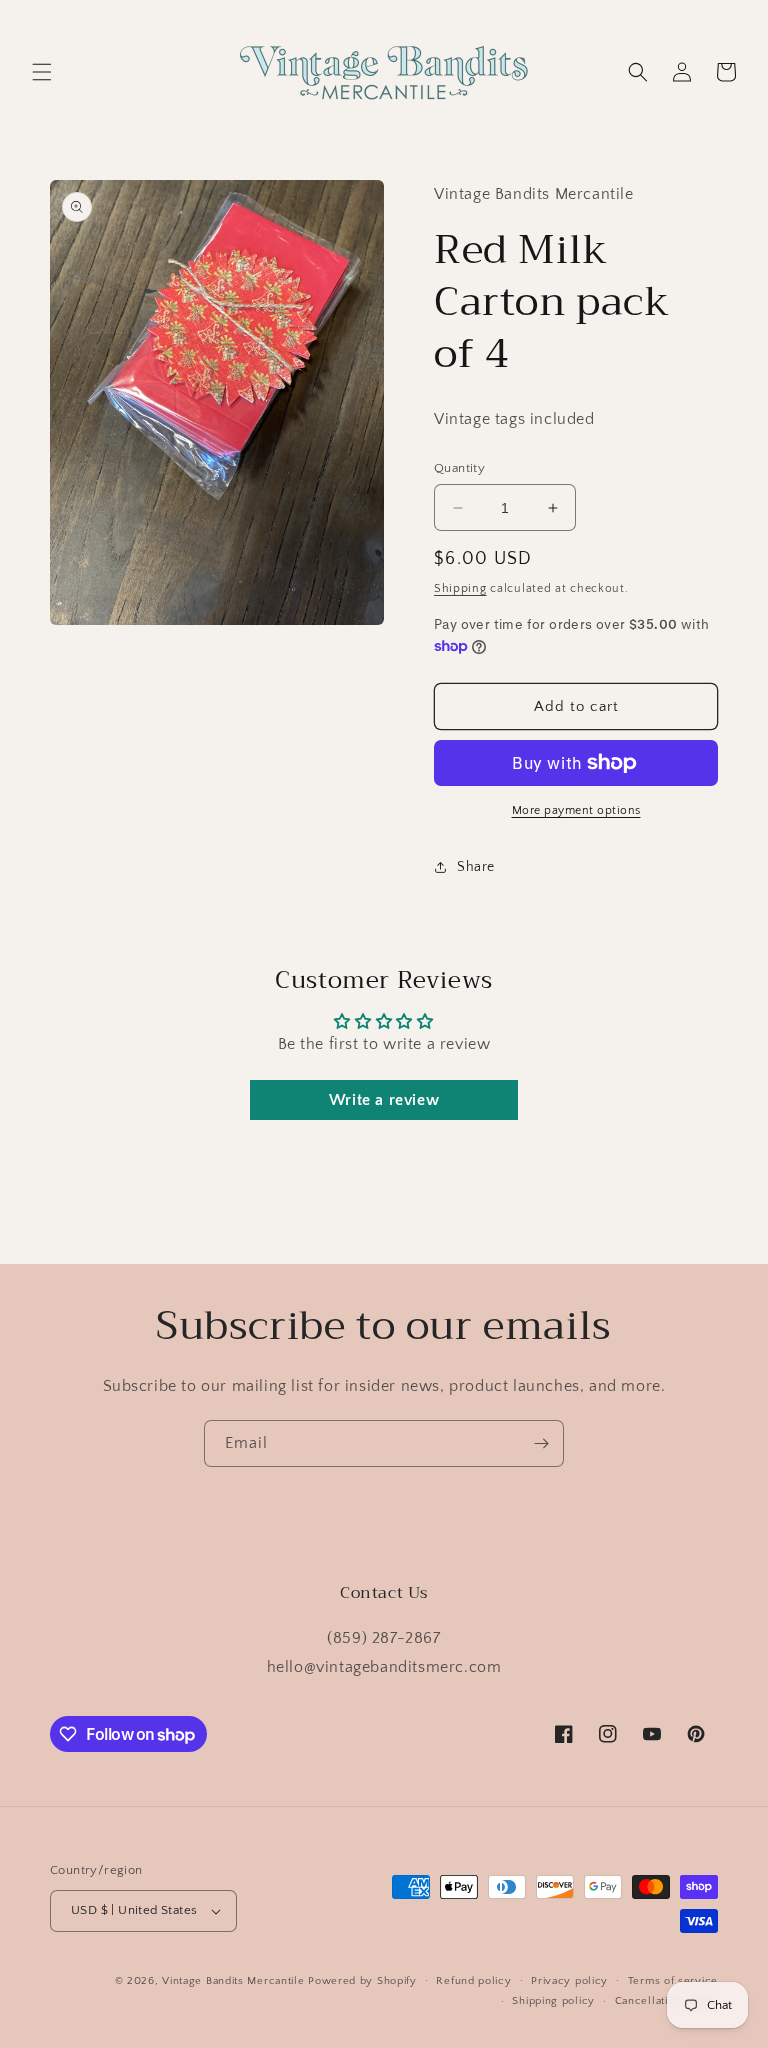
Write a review (384, 1100)
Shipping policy (553, 2001)
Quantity (459, 468)
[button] (42, 72)
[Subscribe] (541, 1443)
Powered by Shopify (362, 1981)
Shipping (460, 588)
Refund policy (473, 1981)
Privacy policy (569, 1981)
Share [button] (476, 867)
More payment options (576, 810)
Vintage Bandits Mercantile (233, 1981)
